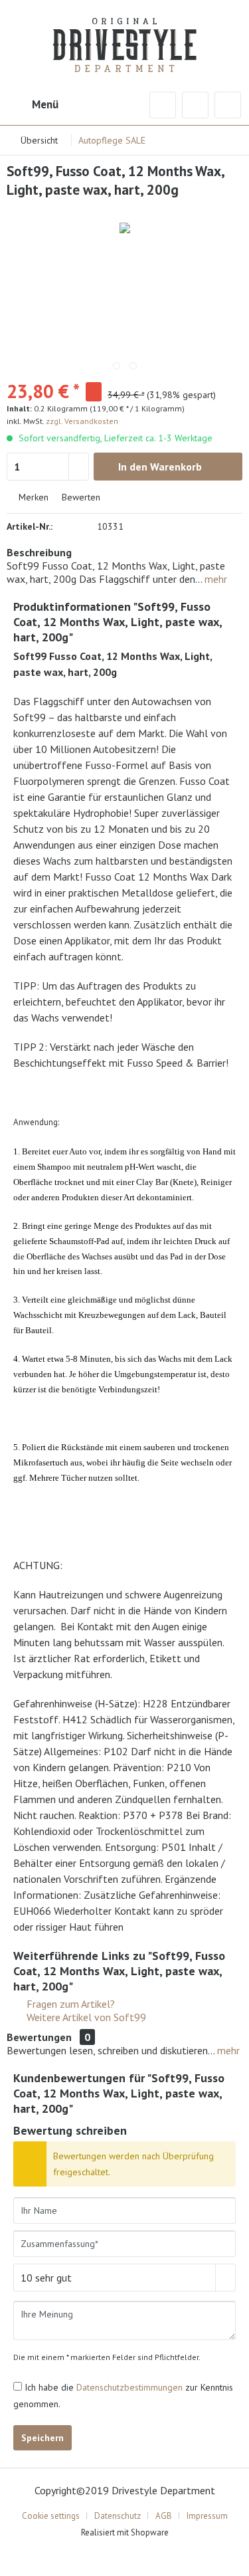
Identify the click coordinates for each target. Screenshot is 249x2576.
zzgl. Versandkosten (82, 421)
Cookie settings (51, 2516)
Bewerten (80, 497)
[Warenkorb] (228, 105)
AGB (164, 2516)
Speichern (42, 2438)
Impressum (207, 2516)
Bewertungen (39, 2037)
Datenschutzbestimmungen (129, 2387)
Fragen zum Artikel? (69, 2004)
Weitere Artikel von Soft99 (85, 2017)
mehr (214, 579)
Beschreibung (39, 552)
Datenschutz (118, 2516)
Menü (45, 104)
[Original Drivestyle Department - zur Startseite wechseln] (124, 37)
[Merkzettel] (163, 105)
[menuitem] (33, 105)
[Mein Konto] (195, 105)
